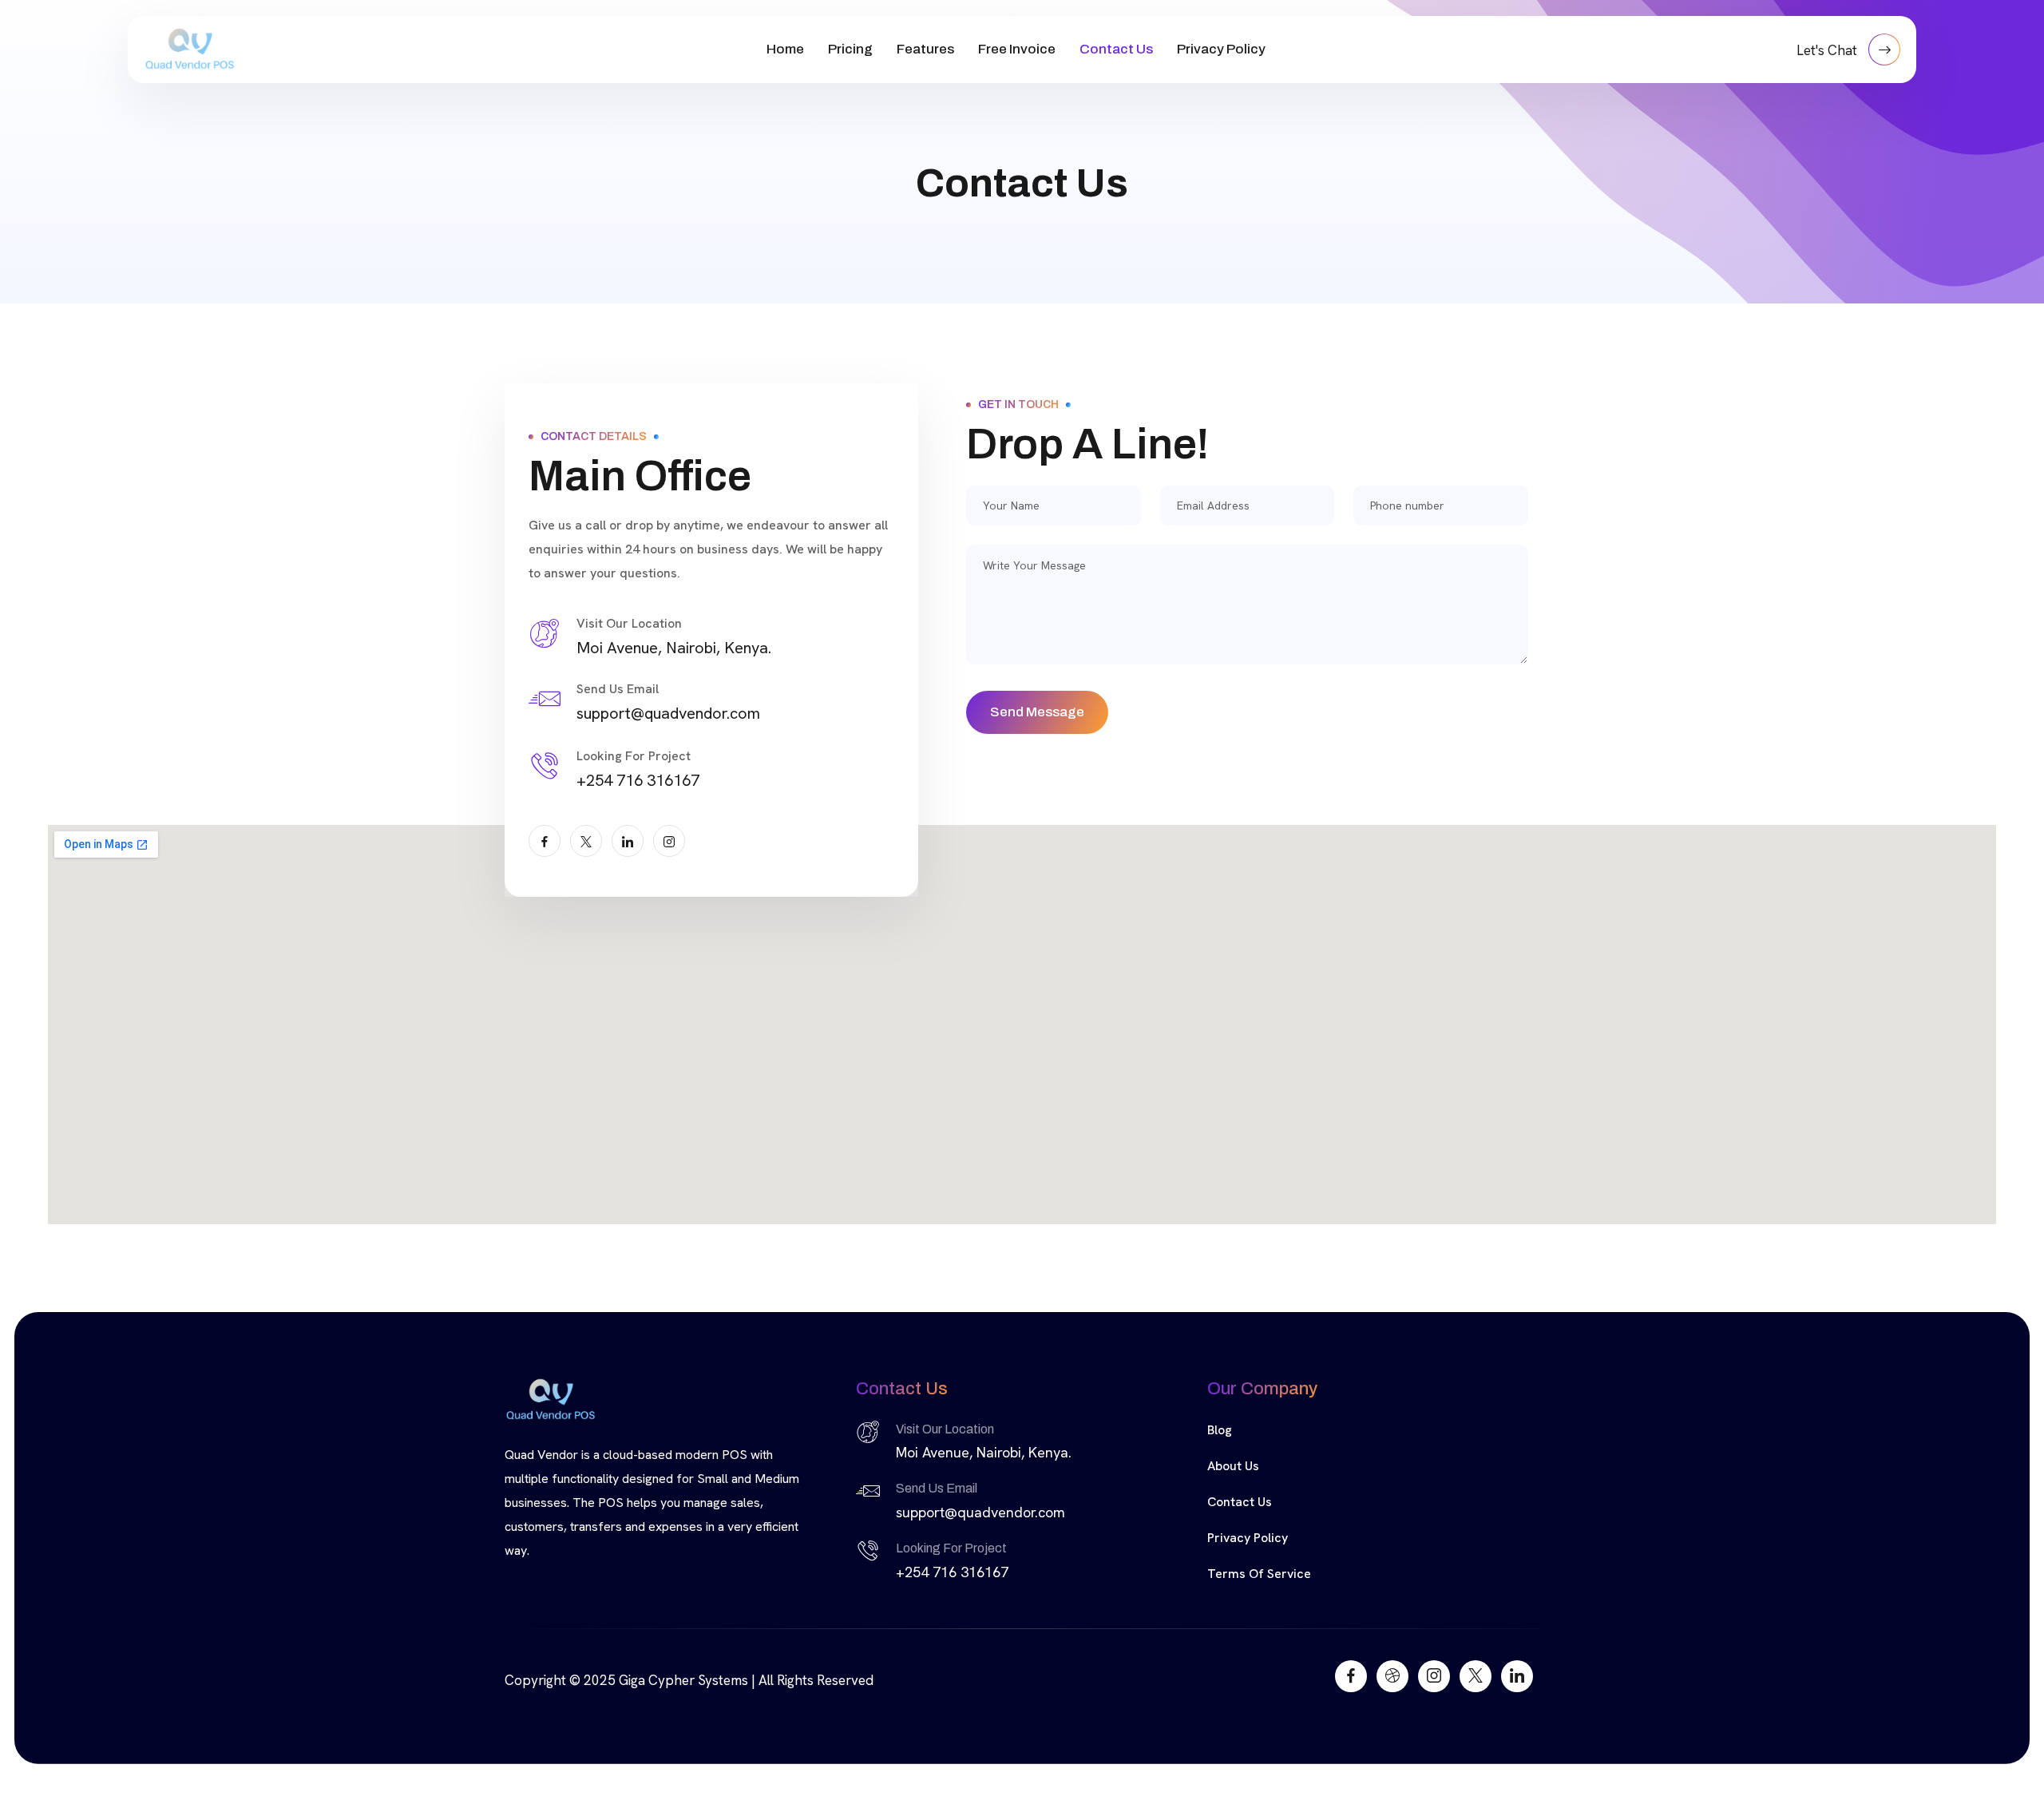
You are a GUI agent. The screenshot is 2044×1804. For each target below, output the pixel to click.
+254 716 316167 (638, 780)
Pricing (850, 49)
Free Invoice (1017, 49)
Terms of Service (1259, 1574)
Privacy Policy (1221, 49)
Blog (1220, 1430)
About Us (1233, 1466)
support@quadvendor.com (668, 713)
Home (785, 49)
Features (925, 49)
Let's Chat (1828, 50)
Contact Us (1116, 49)
